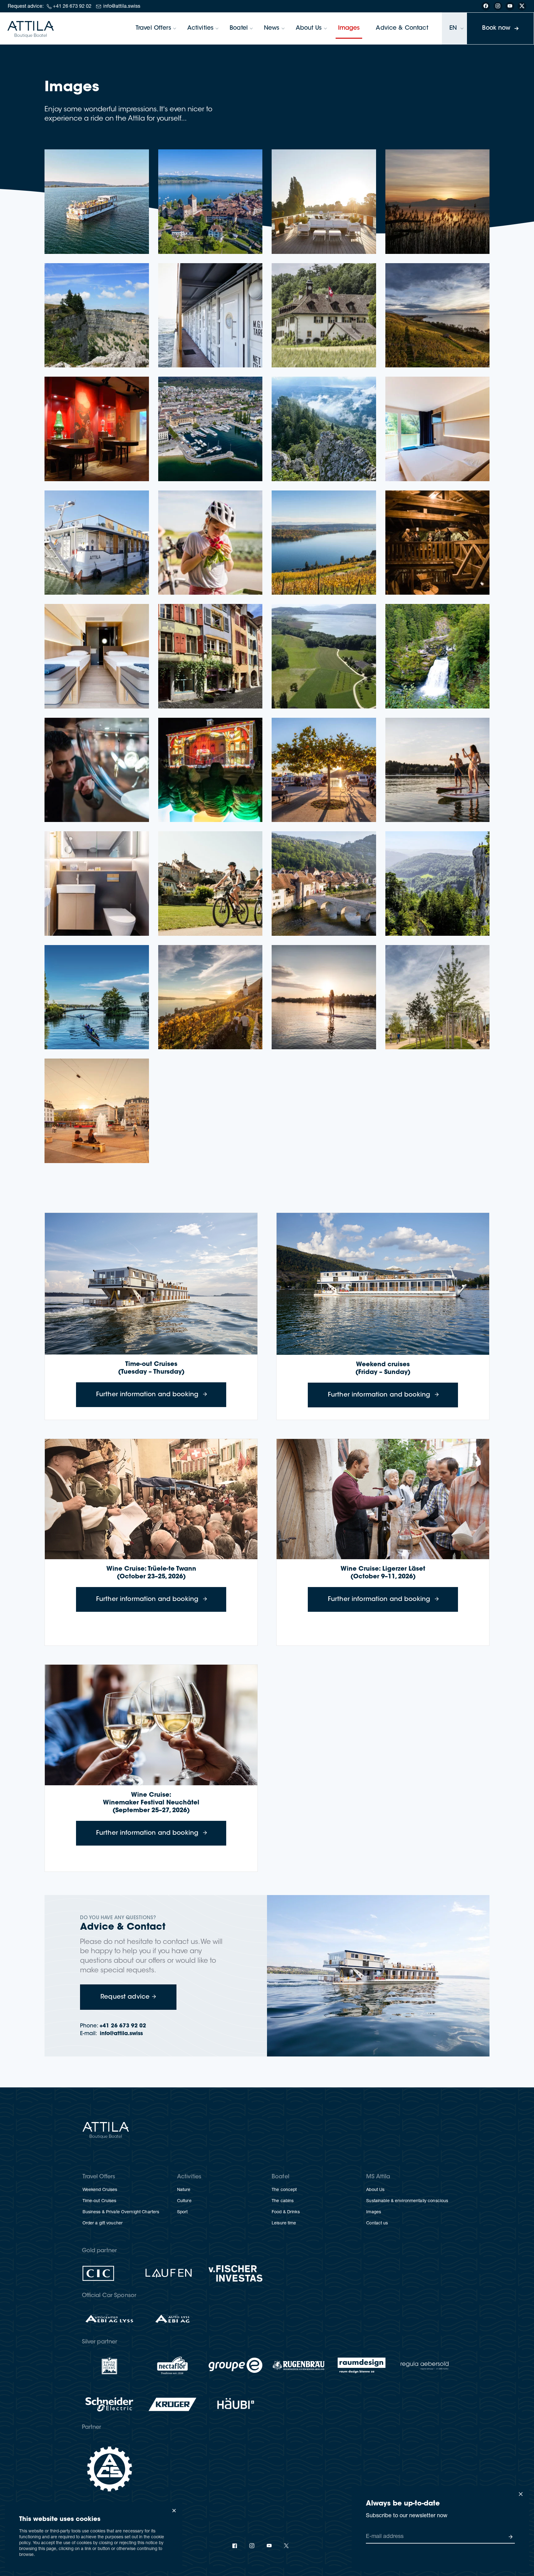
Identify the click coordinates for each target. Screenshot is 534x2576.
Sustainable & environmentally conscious (407, 2201)
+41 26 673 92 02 (72, 7)
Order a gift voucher (103, 2223)
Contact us (377, 2223)
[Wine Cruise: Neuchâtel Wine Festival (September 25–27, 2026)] (151, 1725)
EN (453, 28)
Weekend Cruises (100, 2190)
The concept (284, 2190)
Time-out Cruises (100, 2201)
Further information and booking (161, 1395)
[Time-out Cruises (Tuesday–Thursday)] (151, 1284)
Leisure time (284, 2223)
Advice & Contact (402, 28)
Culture (184, 2201)
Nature (184, 2190)
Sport (182, 2212)
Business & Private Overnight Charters (121, 2212)
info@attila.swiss (122, 7)
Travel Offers (153, 28)
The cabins (283, 2201)
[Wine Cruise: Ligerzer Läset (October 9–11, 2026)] (383, 1499)
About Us (309, 28)
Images (349, 28)
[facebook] (235, 2546)
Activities (200, 28)
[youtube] (269, 2546)
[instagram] (252, 2546)
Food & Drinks (286, 2212)
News (272, 28)
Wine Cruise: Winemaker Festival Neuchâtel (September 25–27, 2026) (151, 1803)
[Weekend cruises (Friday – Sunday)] (383, 1284)
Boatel (239, 28)
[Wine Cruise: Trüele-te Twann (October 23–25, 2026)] (151, 1499)
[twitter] (286, 2546)
